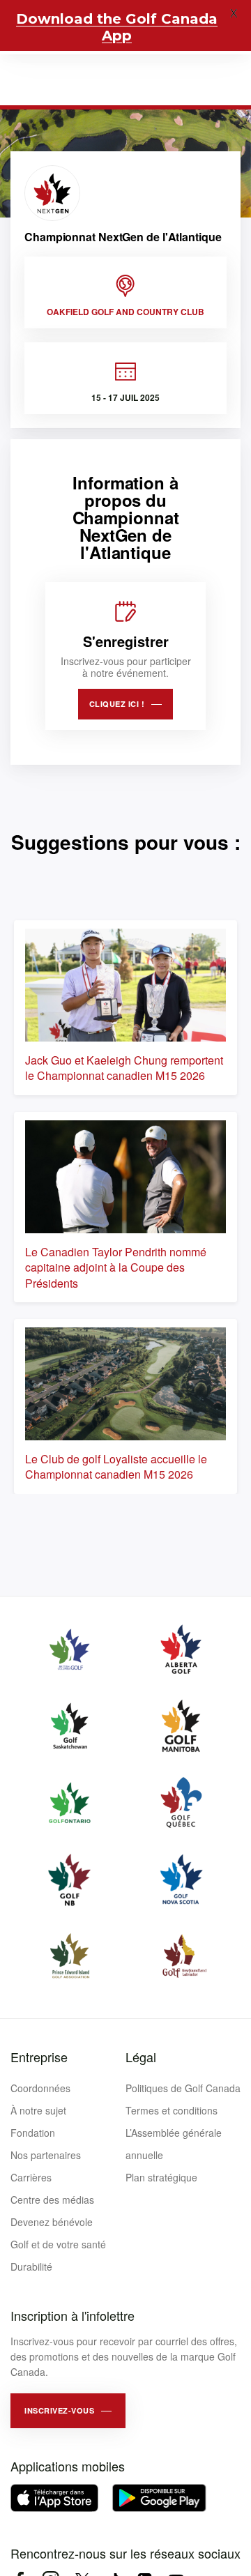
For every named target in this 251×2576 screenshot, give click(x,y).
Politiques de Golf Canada (183, 2088)
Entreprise (39, 2057)
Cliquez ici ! (117, 704)
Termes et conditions (172, 2110)
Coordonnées (40, 2088)
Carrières (31, 2177)
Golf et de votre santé (58, 2244)
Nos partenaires (46, 2155)
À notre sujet (38, 2110)
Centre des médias (52, 2200)
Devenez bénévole (52, 2222)
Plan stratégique (161, 2177)
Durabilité (31, 2266)
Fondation (33, 2133)
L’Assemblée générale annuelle (174, 2144)
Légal (141, 2057)
